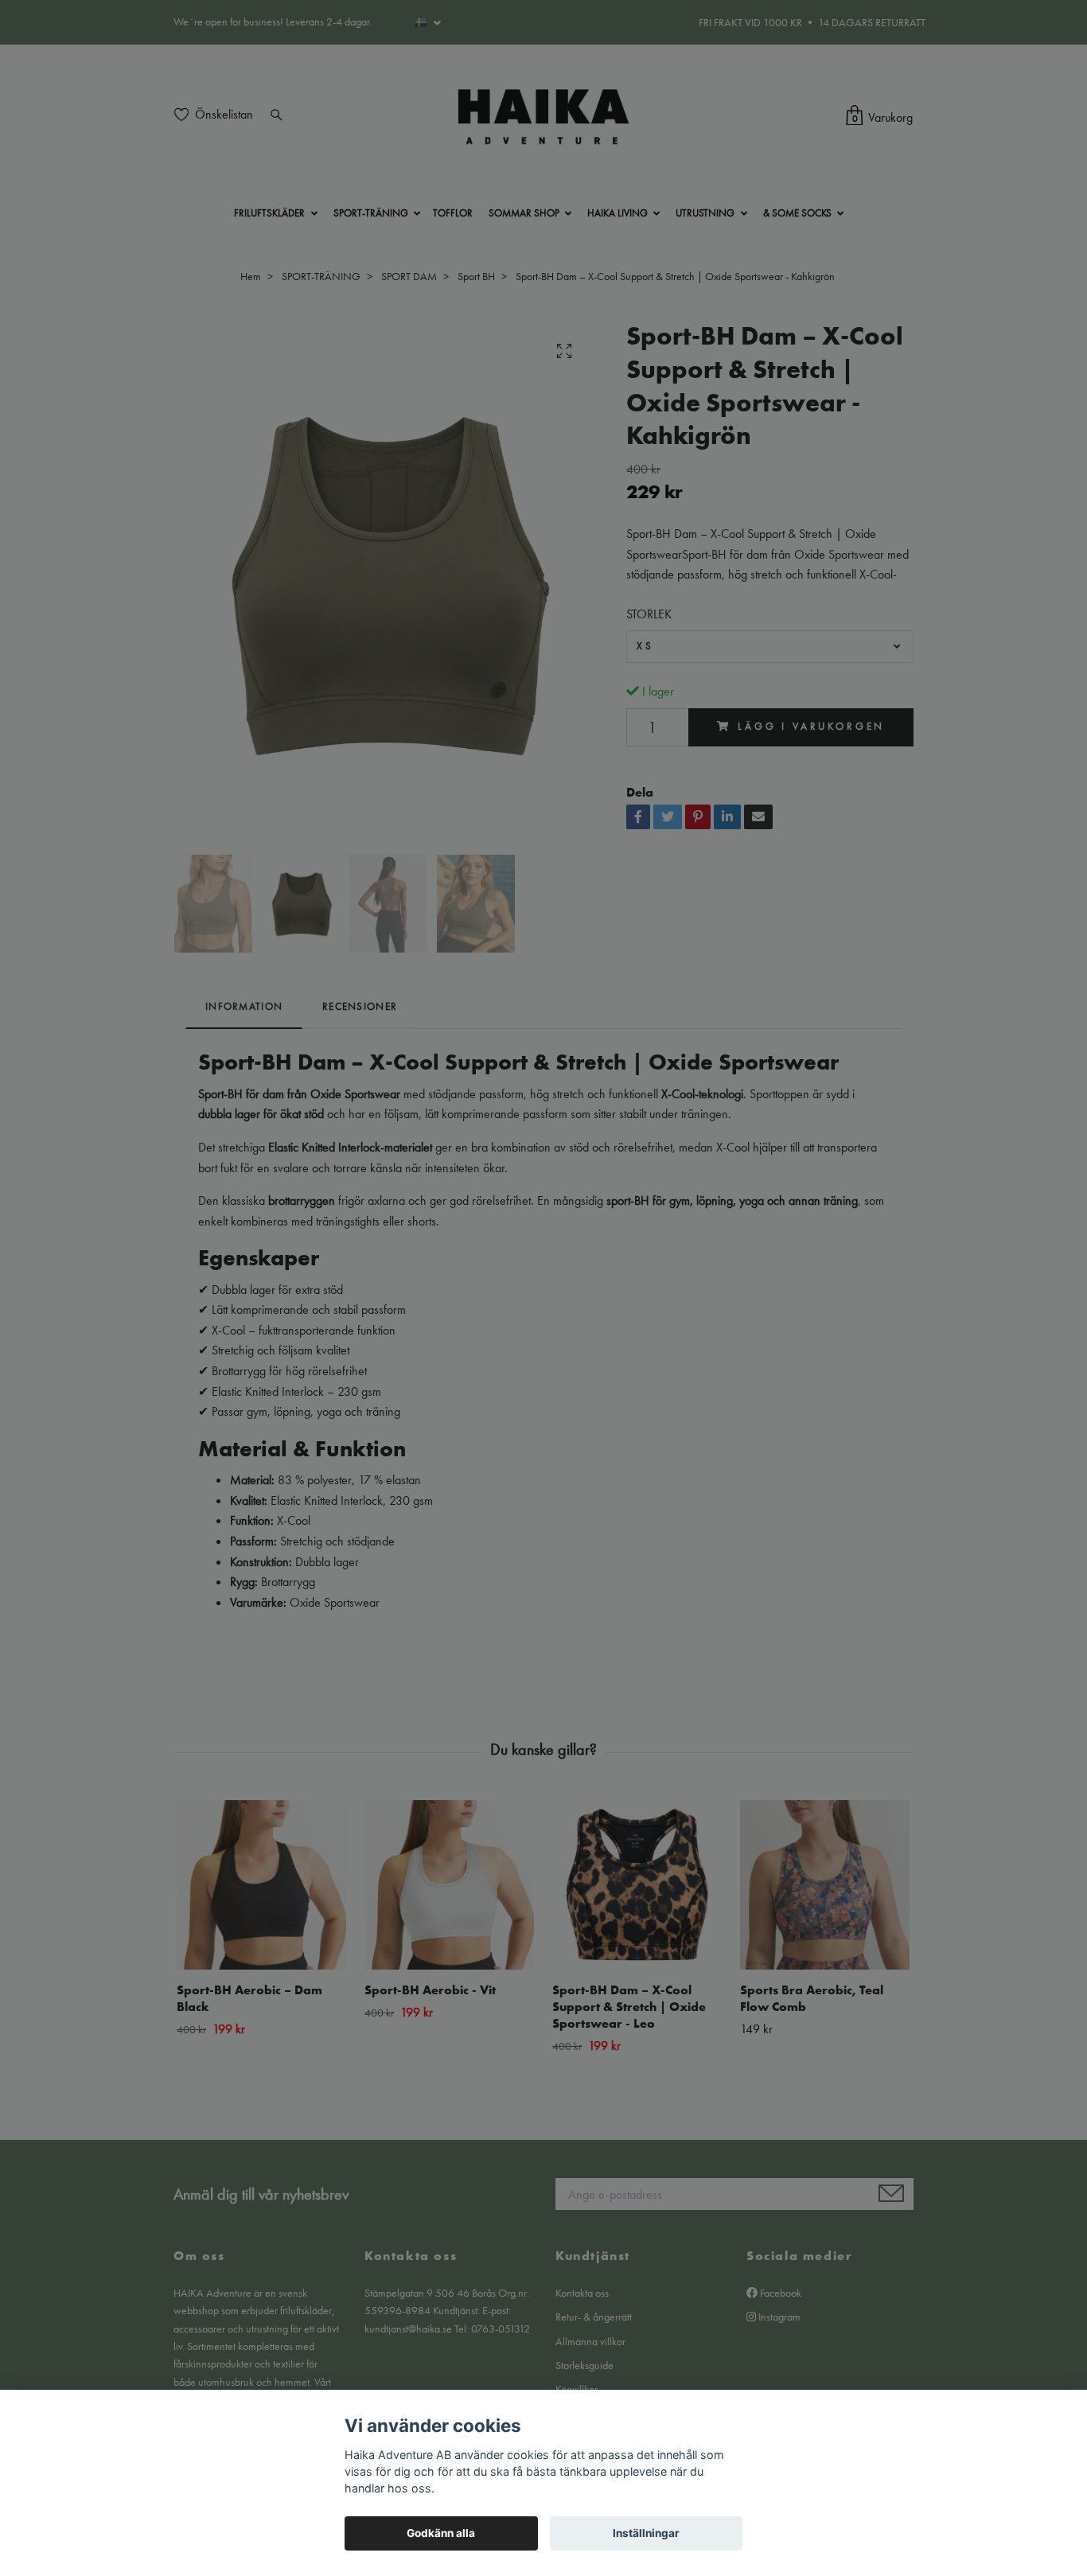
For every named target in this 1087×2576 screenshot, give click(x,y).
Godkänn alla (441, 2533)
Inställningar (646, 2533)
